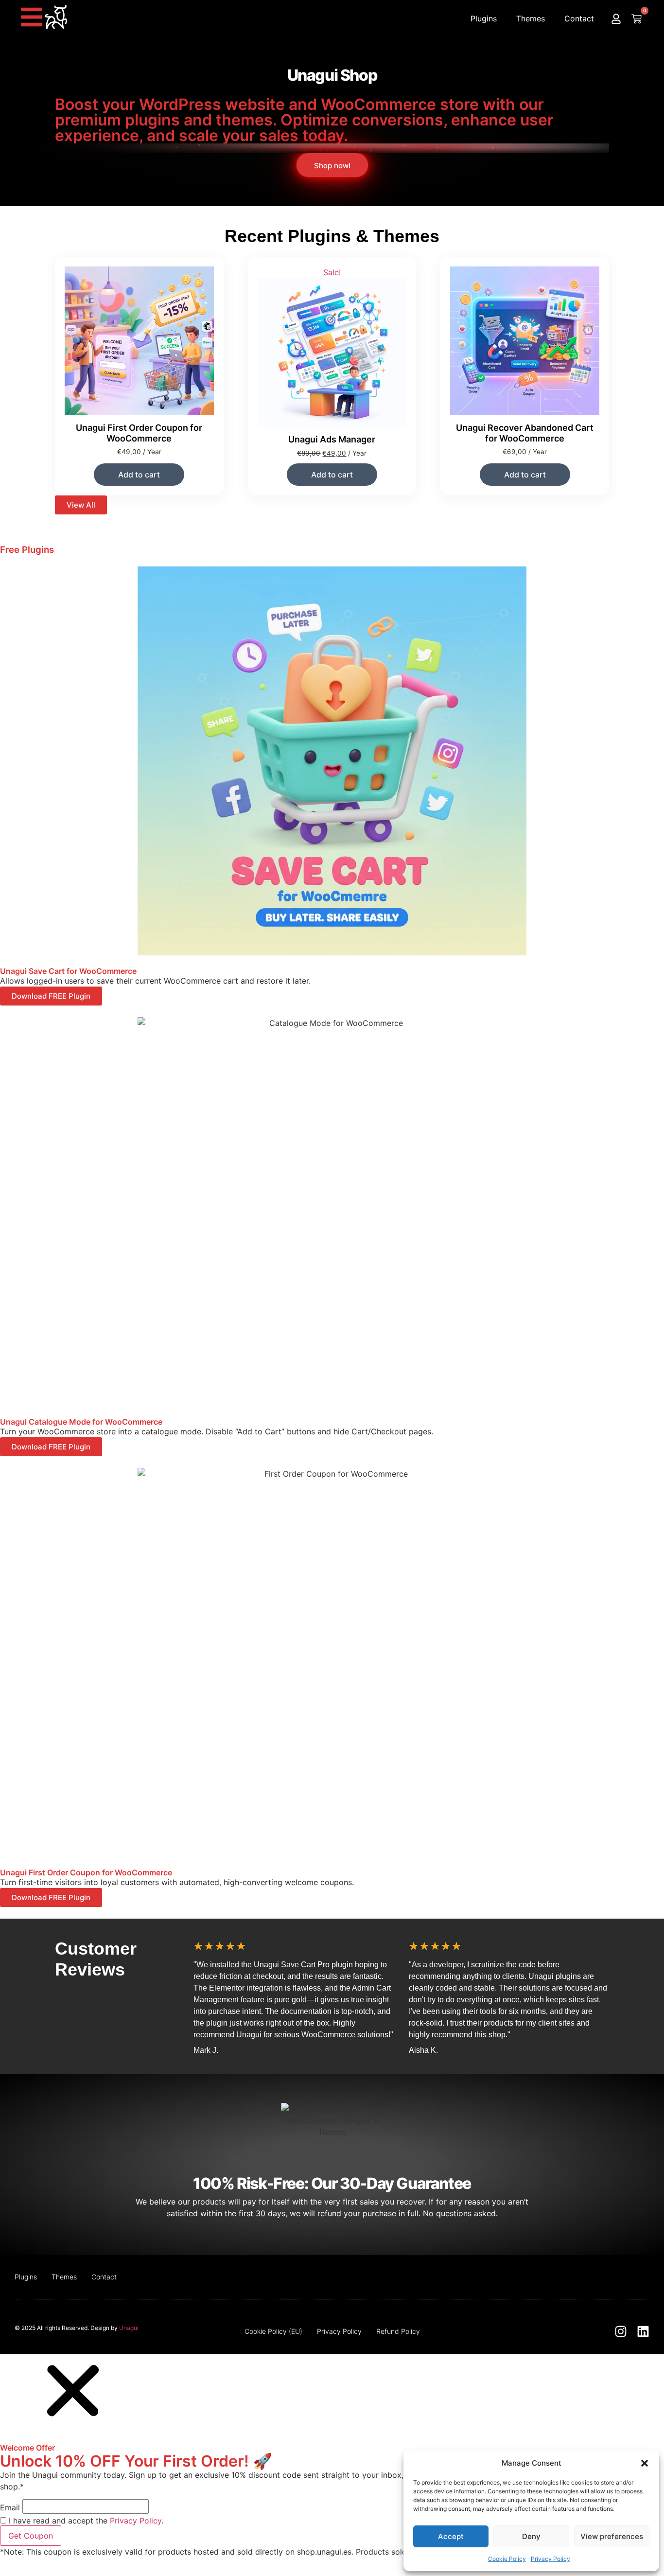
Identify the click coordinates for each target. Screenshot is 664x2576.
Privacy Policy (550, 2559)
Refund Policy (398, 2331)
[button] (645, 2463)
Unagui (129, 2328)
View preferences (612, 2536)
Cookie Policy (507, 2559)
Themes (531, 18)
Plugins (484, 18)
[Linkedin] (643, 2331)
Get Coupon (31, 2536)
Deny (531, 2536)
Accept (451, 2536)
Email (10, 2507)
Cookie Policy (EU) (273, 2331)
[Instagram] (621, 2331)
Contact (579, 18)
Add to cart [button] (139, 475)
